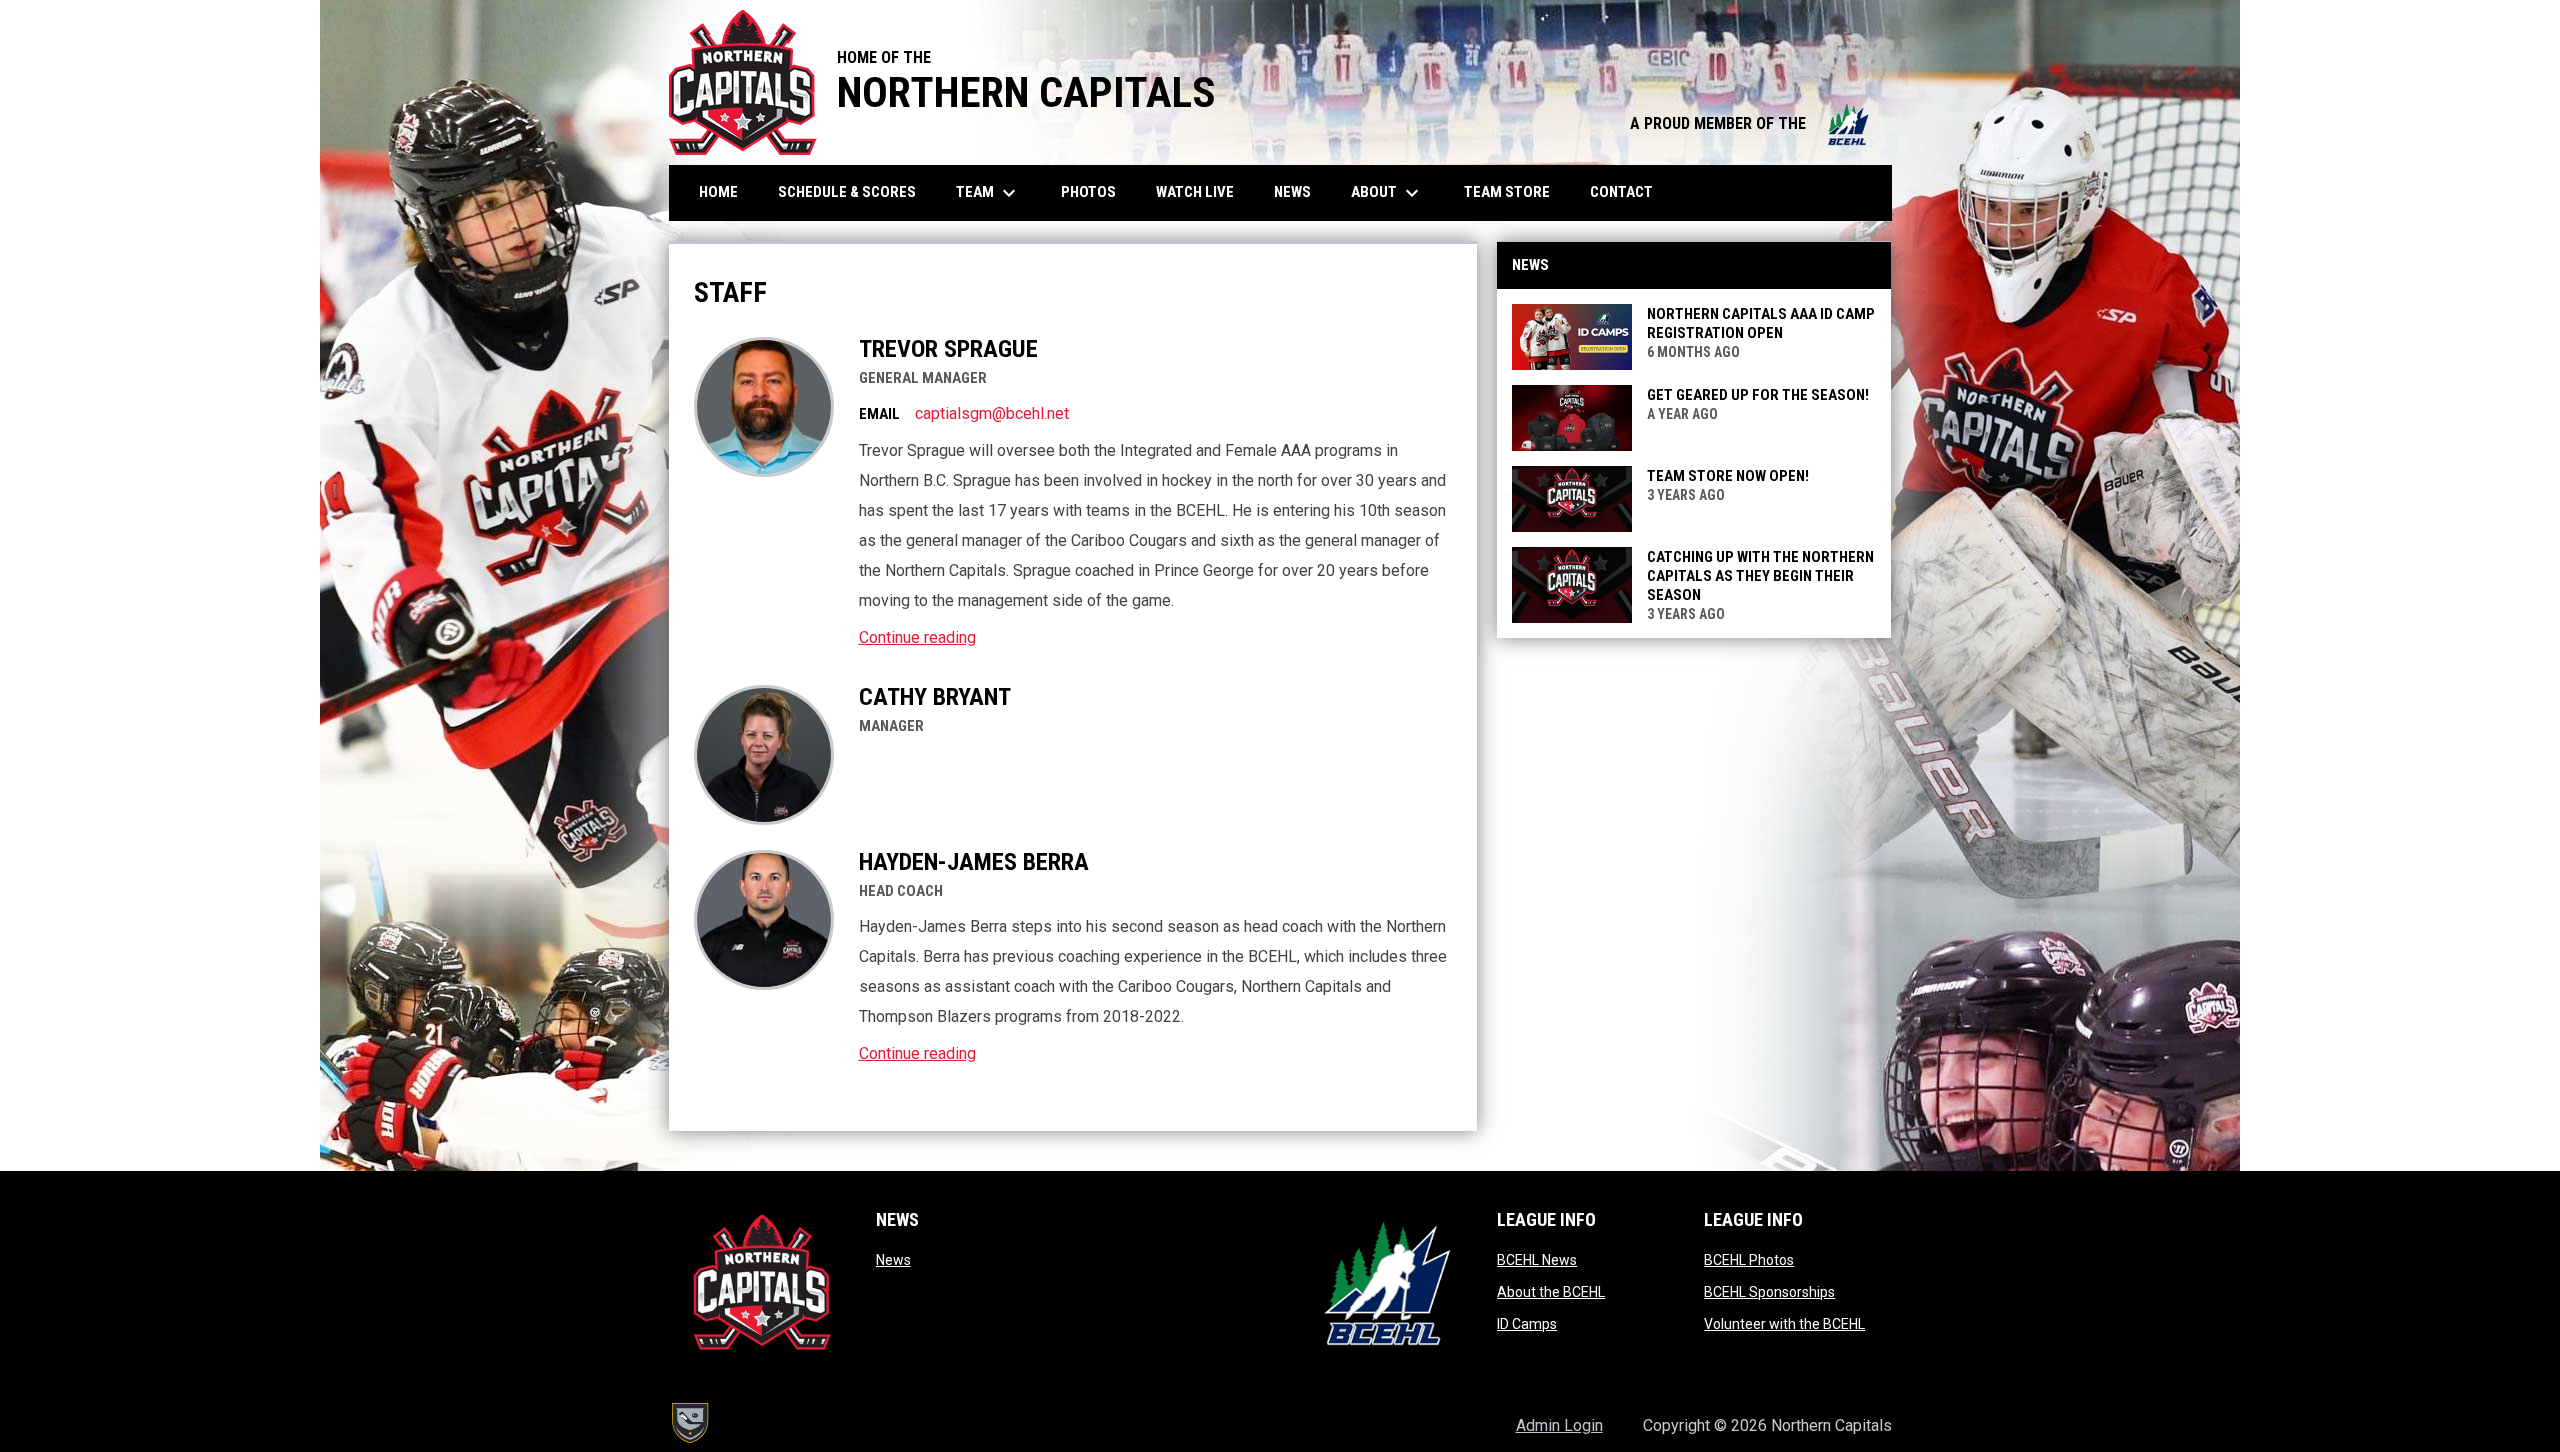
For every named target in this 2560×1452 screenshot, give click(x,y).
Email (879, 414)
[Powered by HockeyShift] (689, 1423)
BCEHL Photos (1749, 1260)
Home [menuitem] (718, 192)
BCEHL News (1537, 1260)
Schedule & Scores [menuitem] (854, 191)
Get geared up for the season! (1758, 395)
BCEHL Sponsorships (1769, 1292)
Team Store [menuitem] (1514, 191)
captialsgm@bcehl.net (992, 413)
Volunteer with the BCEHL (1784, 1324)
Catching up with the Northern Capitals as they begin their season (1760, 576)
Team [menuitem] (988, 193)
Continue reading (917, 637)
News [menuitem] (1292, 192)
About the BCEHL (1551, 1292)
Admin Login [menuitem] (1559, 1425)
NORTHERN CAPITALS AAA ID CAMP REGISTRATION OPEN (1761, 323)
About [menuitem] (1387, 193)
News (893, 1260)
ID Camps (1527, 1324)
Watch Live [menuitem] (1202, 191)
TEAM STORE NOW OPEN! (1728, 476)
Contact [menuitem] (1621, 192)
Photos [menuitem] (1096, 191)
